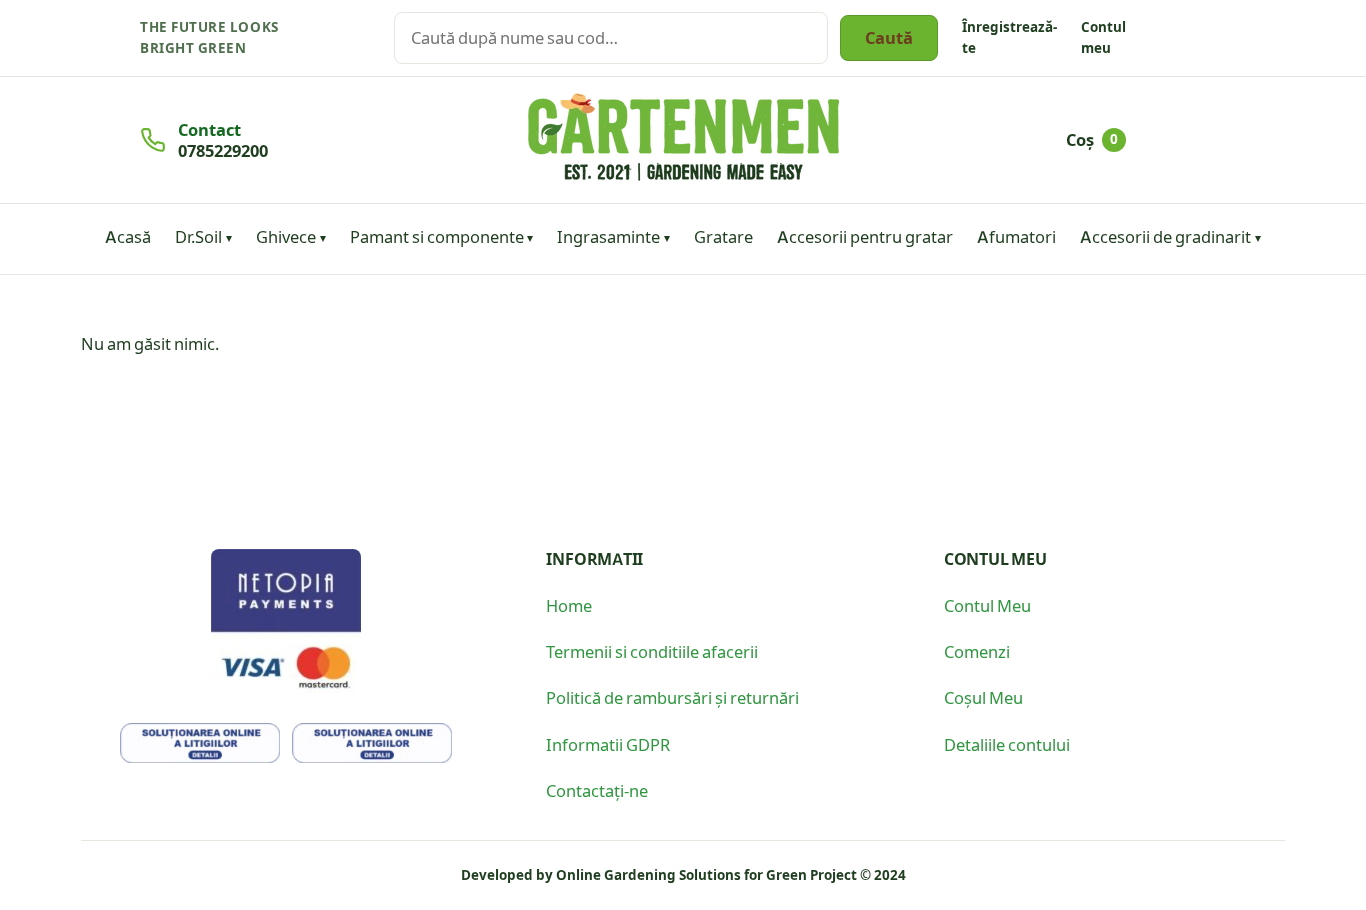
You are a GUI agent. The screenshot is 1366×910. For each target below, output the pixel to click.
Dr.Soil (198, 236)
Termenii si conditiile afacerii (652, 651)
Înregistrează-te (1009, 37)
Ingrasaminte (608, 236)
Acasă (128, 236)
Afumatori (1016, 236)
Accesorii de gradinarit (1165, 236)
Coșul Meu (983, 697)
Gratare (723, 236)
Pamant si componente (437, 236)
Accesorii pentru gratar (865, 236)
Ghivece (286, 236)
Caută (889, 37)
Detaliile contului (1007, 744)
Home (569, 605)
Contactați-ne (597, 790)
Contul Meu (987, 605)
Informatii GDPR (608, 744)
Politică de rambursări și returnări (672, 697)
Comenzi (977, 651)
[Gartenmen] (683, 137)
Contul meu (1103, 37)
